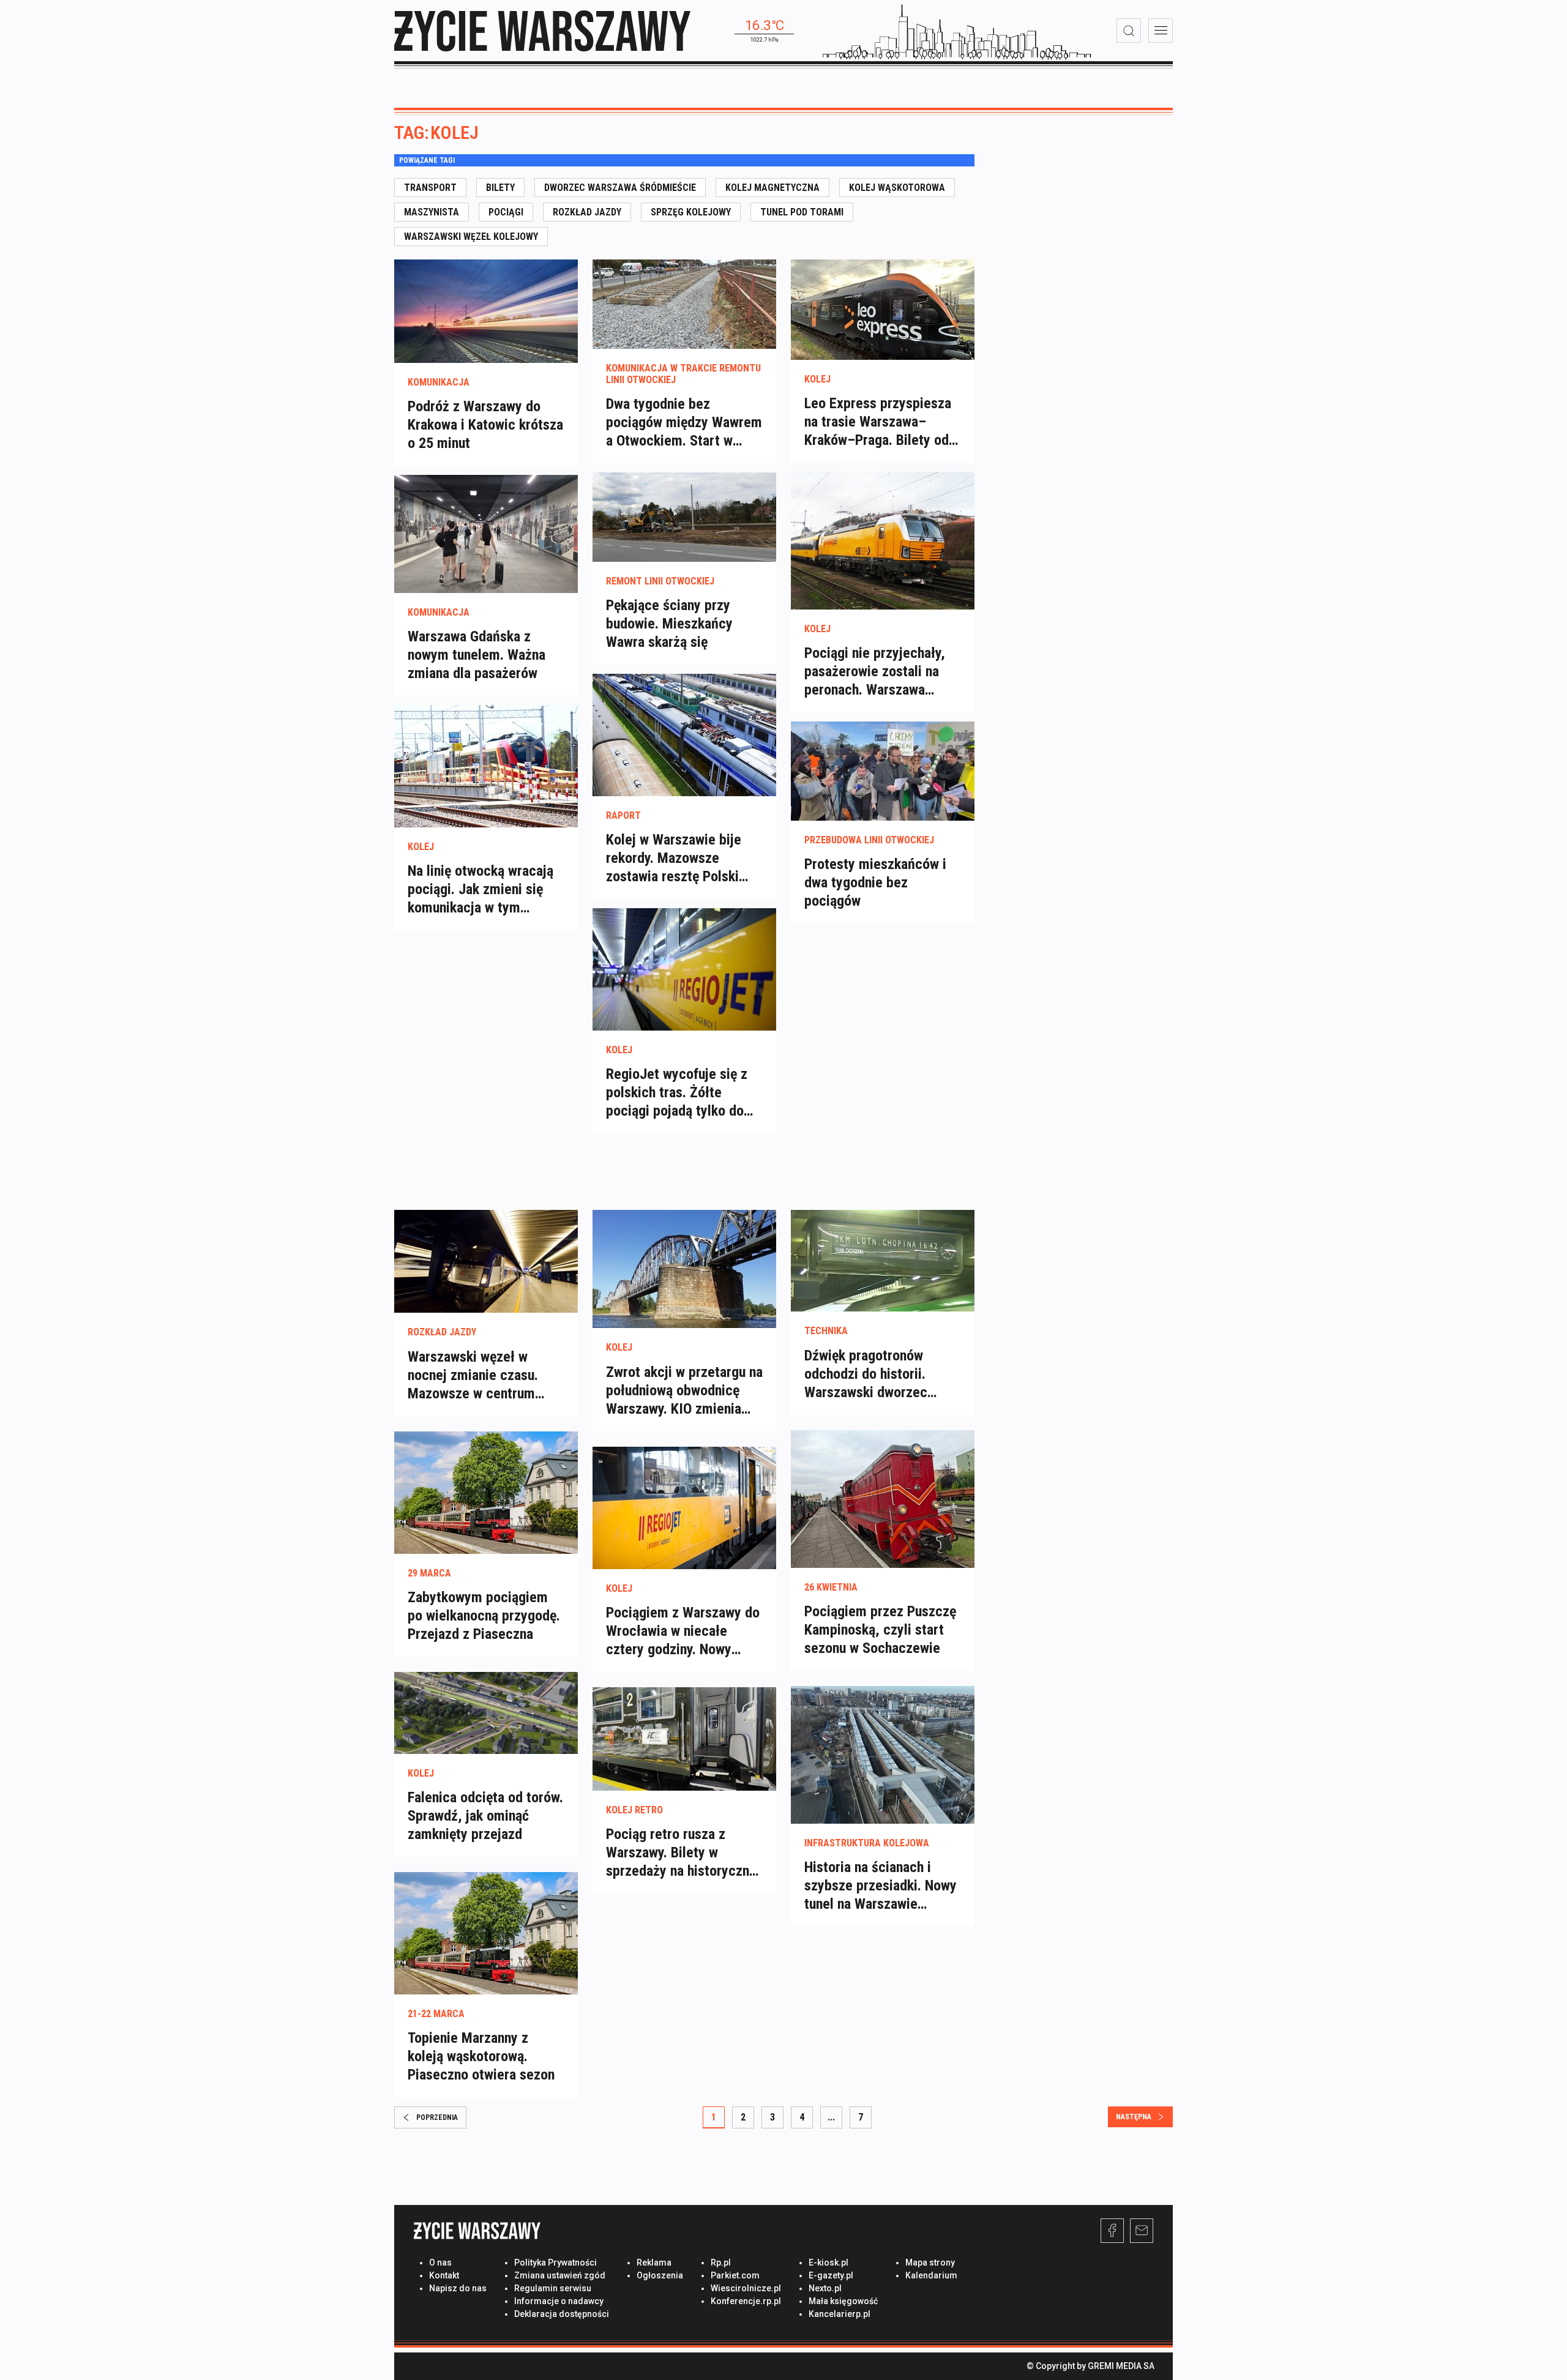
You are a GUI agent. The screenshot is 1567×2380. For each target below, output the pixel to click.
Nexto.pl (825, 2288)
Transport (430, 188)
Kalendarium (931, 2275)
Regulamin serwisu (553, 2288)
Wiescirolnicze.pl (746, 2288)
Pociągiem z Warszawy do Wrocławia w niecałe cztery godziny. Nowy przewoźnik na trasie (683, 1631)
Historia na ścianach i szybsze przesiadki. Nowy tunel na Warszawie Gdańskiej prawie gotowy (881, 1886)
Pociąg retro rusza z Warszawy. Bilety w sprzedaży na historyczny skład (681, 1853)
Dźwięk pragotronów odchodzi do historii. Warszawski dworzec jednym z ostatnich (866, 1374)
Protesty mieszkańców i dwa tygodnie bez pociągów (875, 882)
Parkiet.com (735, 2275)
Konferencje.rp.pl (746, 2301)
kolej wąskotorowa (897, 188)
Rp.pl (721, 2262)
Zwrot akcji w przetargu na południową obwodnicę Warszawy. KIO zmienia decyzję (684, 1391)
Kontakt (444, 2275)
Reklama (654, 2262)
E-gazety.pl (831, 2275)
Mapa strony (930, 2262)
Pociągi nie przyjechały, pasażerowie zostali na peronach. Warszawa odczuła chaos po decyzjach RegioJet (875, 672)
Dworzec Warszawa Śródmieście (620, 188)
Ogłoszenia (660, 2275)
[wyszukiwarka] (1129, 31)
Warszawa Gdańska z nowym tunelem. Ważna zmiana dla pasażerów (477, 655)
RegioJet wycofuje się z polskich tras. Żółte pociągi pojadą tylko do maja (677, 1093)
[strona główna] (542, 31)
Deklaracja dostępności (562, 2314)
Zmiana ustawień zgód (560, 2275)
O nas (440, 2262)
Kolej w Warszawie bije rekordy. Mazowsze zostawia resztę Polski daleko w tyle (674, 858)
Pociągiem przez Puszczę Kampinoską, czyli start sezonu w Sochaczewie (880, 1630)
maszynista (432, 212)
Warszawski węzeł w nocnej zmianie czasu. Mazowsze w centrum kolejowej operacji (473, 1375)
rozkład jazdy (587, 212)
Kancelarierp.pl (840, 2314)
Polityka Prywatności (555, 2262)
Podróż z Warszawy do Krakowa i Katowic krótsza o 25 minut (485, 425)
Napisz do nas (458, 2288)
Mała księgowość (843, 2301)
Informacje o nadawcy (559, 2301)
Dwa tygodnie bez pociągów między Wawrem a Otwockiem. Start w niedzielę (684, 423)
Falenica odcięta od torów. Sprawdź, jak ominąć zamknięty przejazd (485, 1816)
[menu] (1161, 31)
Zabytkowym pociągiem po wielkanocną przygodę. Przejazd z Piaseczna (484, 1616)
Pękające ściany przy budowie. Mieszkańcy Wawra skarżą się (669, 624)
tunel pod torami (802, 212)
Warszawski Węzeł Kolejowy (471, 237)
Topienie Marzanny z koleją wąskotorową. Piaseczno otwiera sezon (481, 2056)
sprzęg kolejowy (691, 212)
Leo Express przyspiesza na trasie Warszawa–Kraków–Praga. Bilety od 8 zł (882, 422)
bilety (500, 188)
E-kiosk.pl (828, 2262)
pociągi (506, 212)
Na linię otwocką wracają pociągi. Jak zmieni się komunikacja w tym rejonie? (481, 890)
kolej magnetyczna (772, 188)
